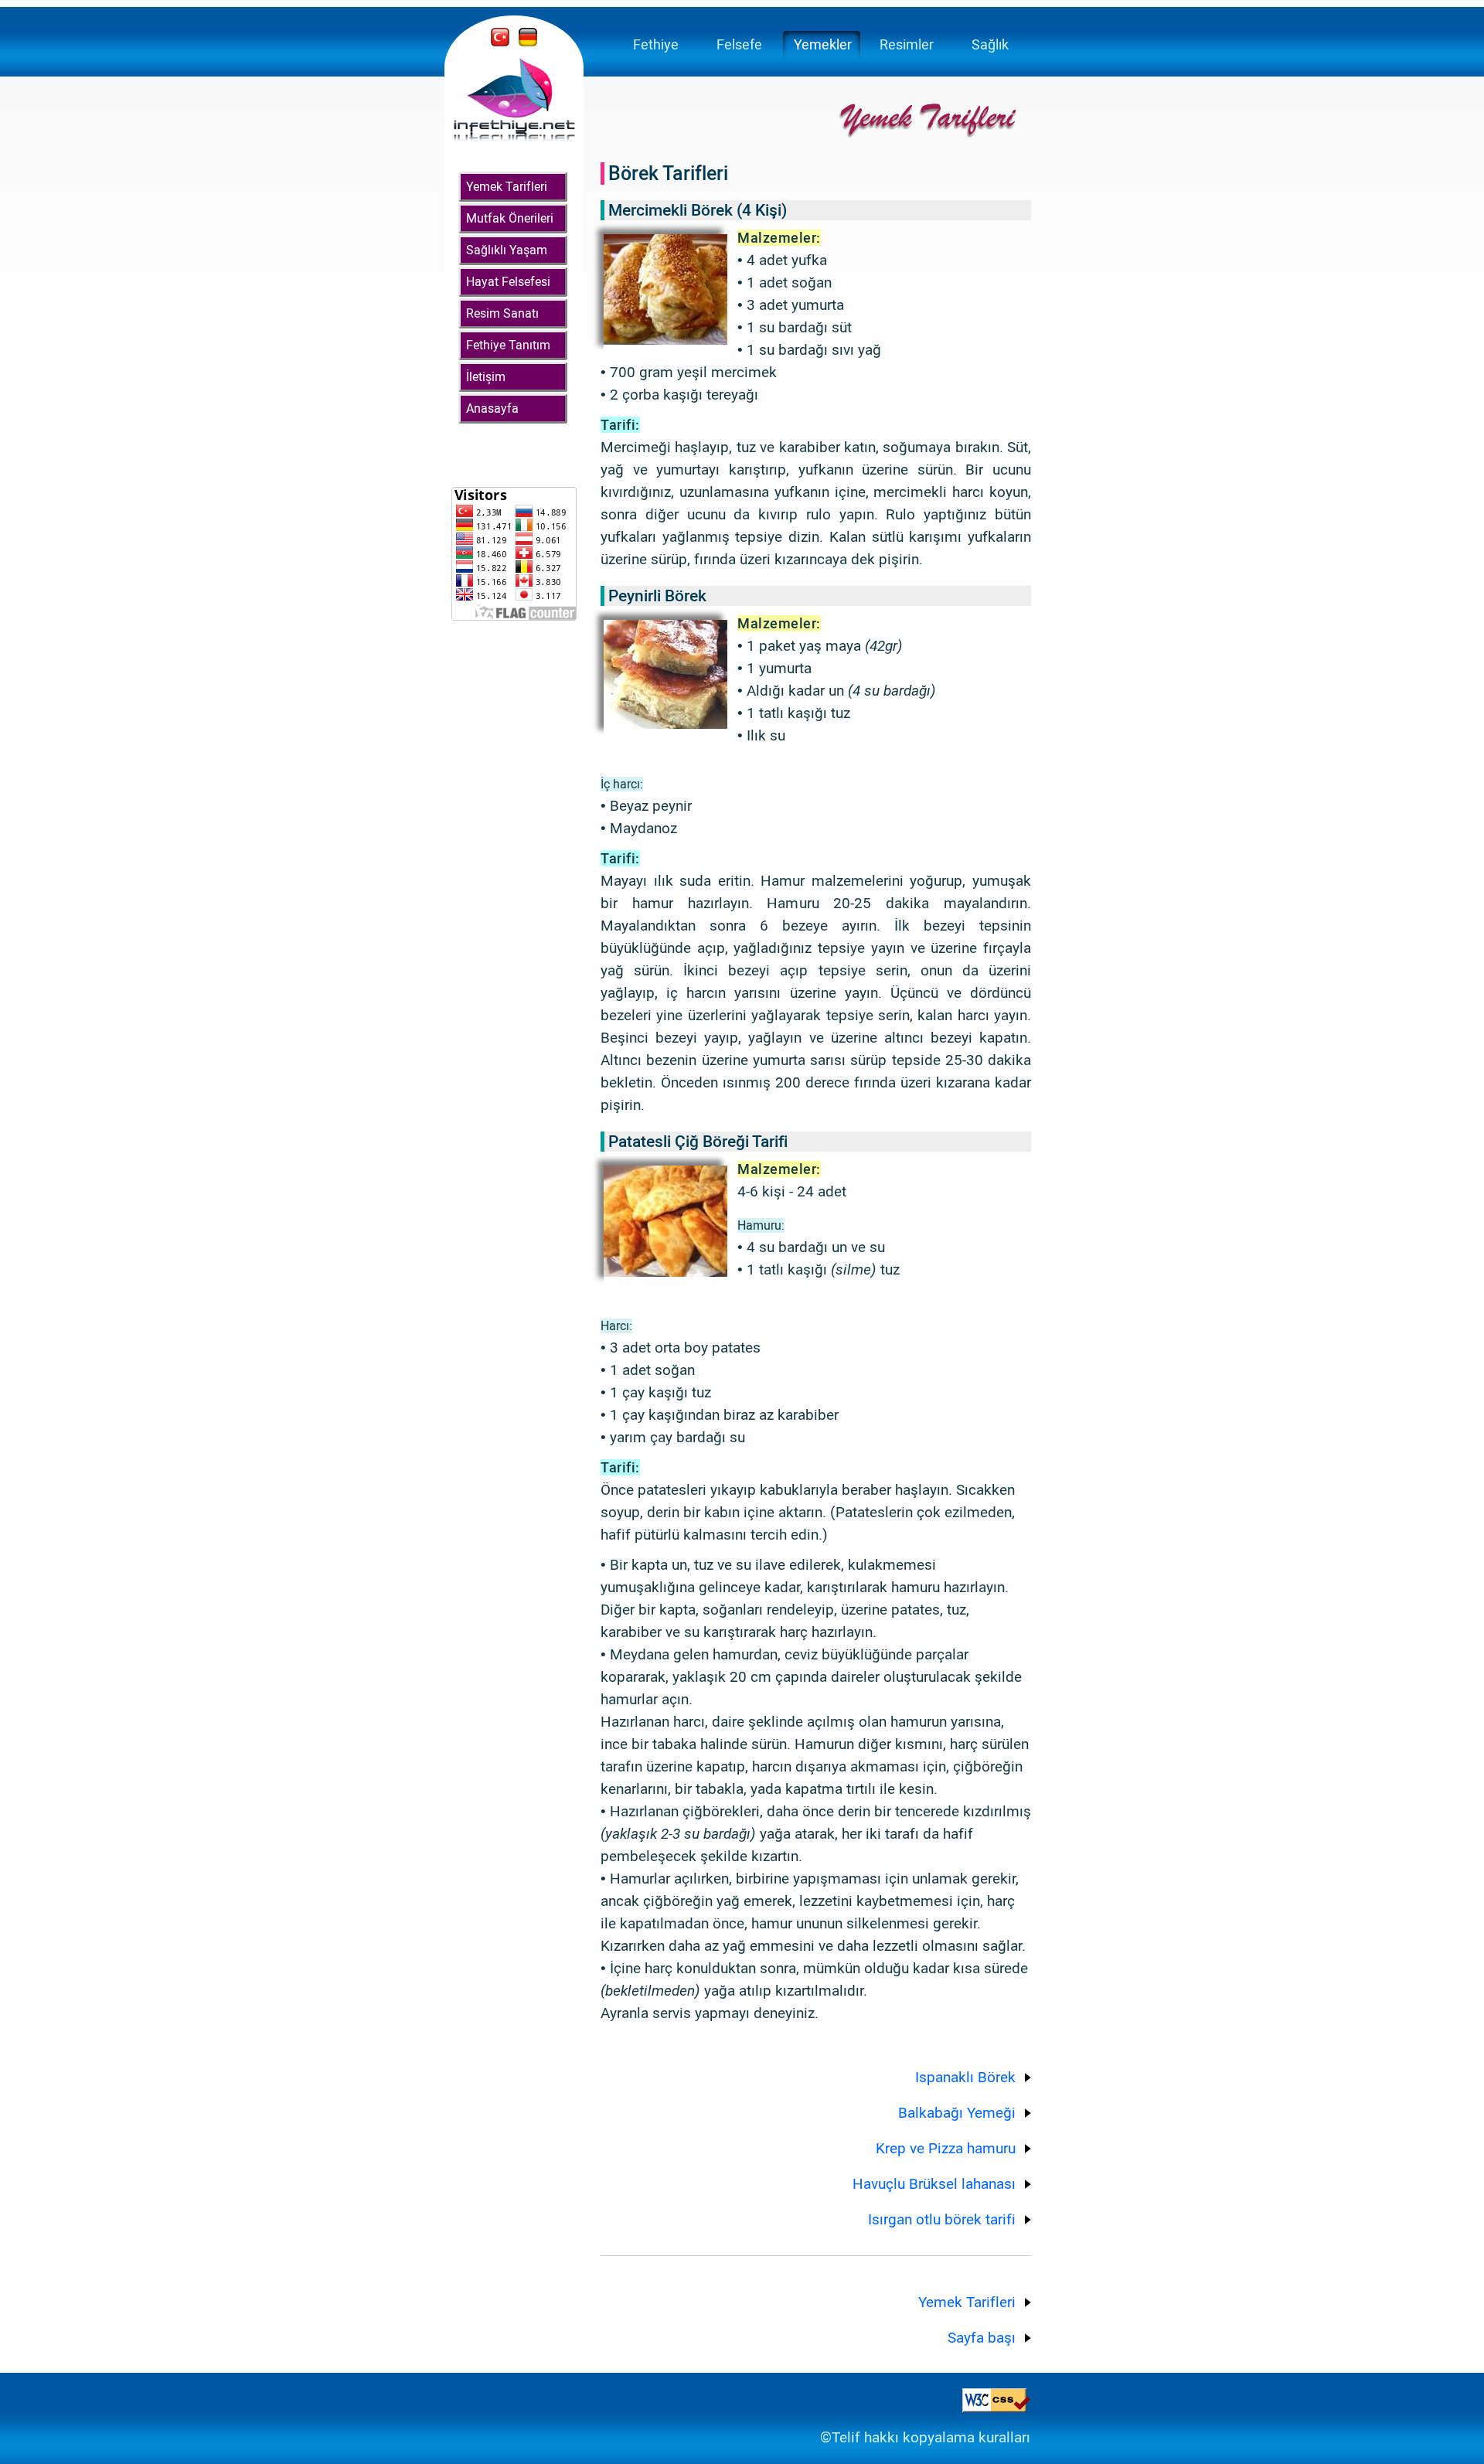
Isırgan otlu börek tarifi (942, 2219)
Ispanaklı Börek (965, 2077)
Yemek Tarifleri (507, 187)
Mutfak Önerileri (510, 218)
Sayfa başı (982, 2338)
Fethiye (656, 44)
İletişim (486, 377)
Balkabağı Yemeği (957, 2113)
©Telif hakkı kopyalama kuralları (925, 2437)
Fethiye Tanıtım (508, 345)
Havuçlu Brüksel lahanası (934, 2184)
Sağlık (990, 44)
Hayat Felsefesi (508, 282)
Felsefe (739, 44)
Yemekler (823, 44)
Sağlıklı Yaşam (507, 250)
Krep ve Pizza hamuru (946, 2148)
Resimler (907, 44)
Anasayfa (492, 408)
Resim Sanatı (502, 313)
